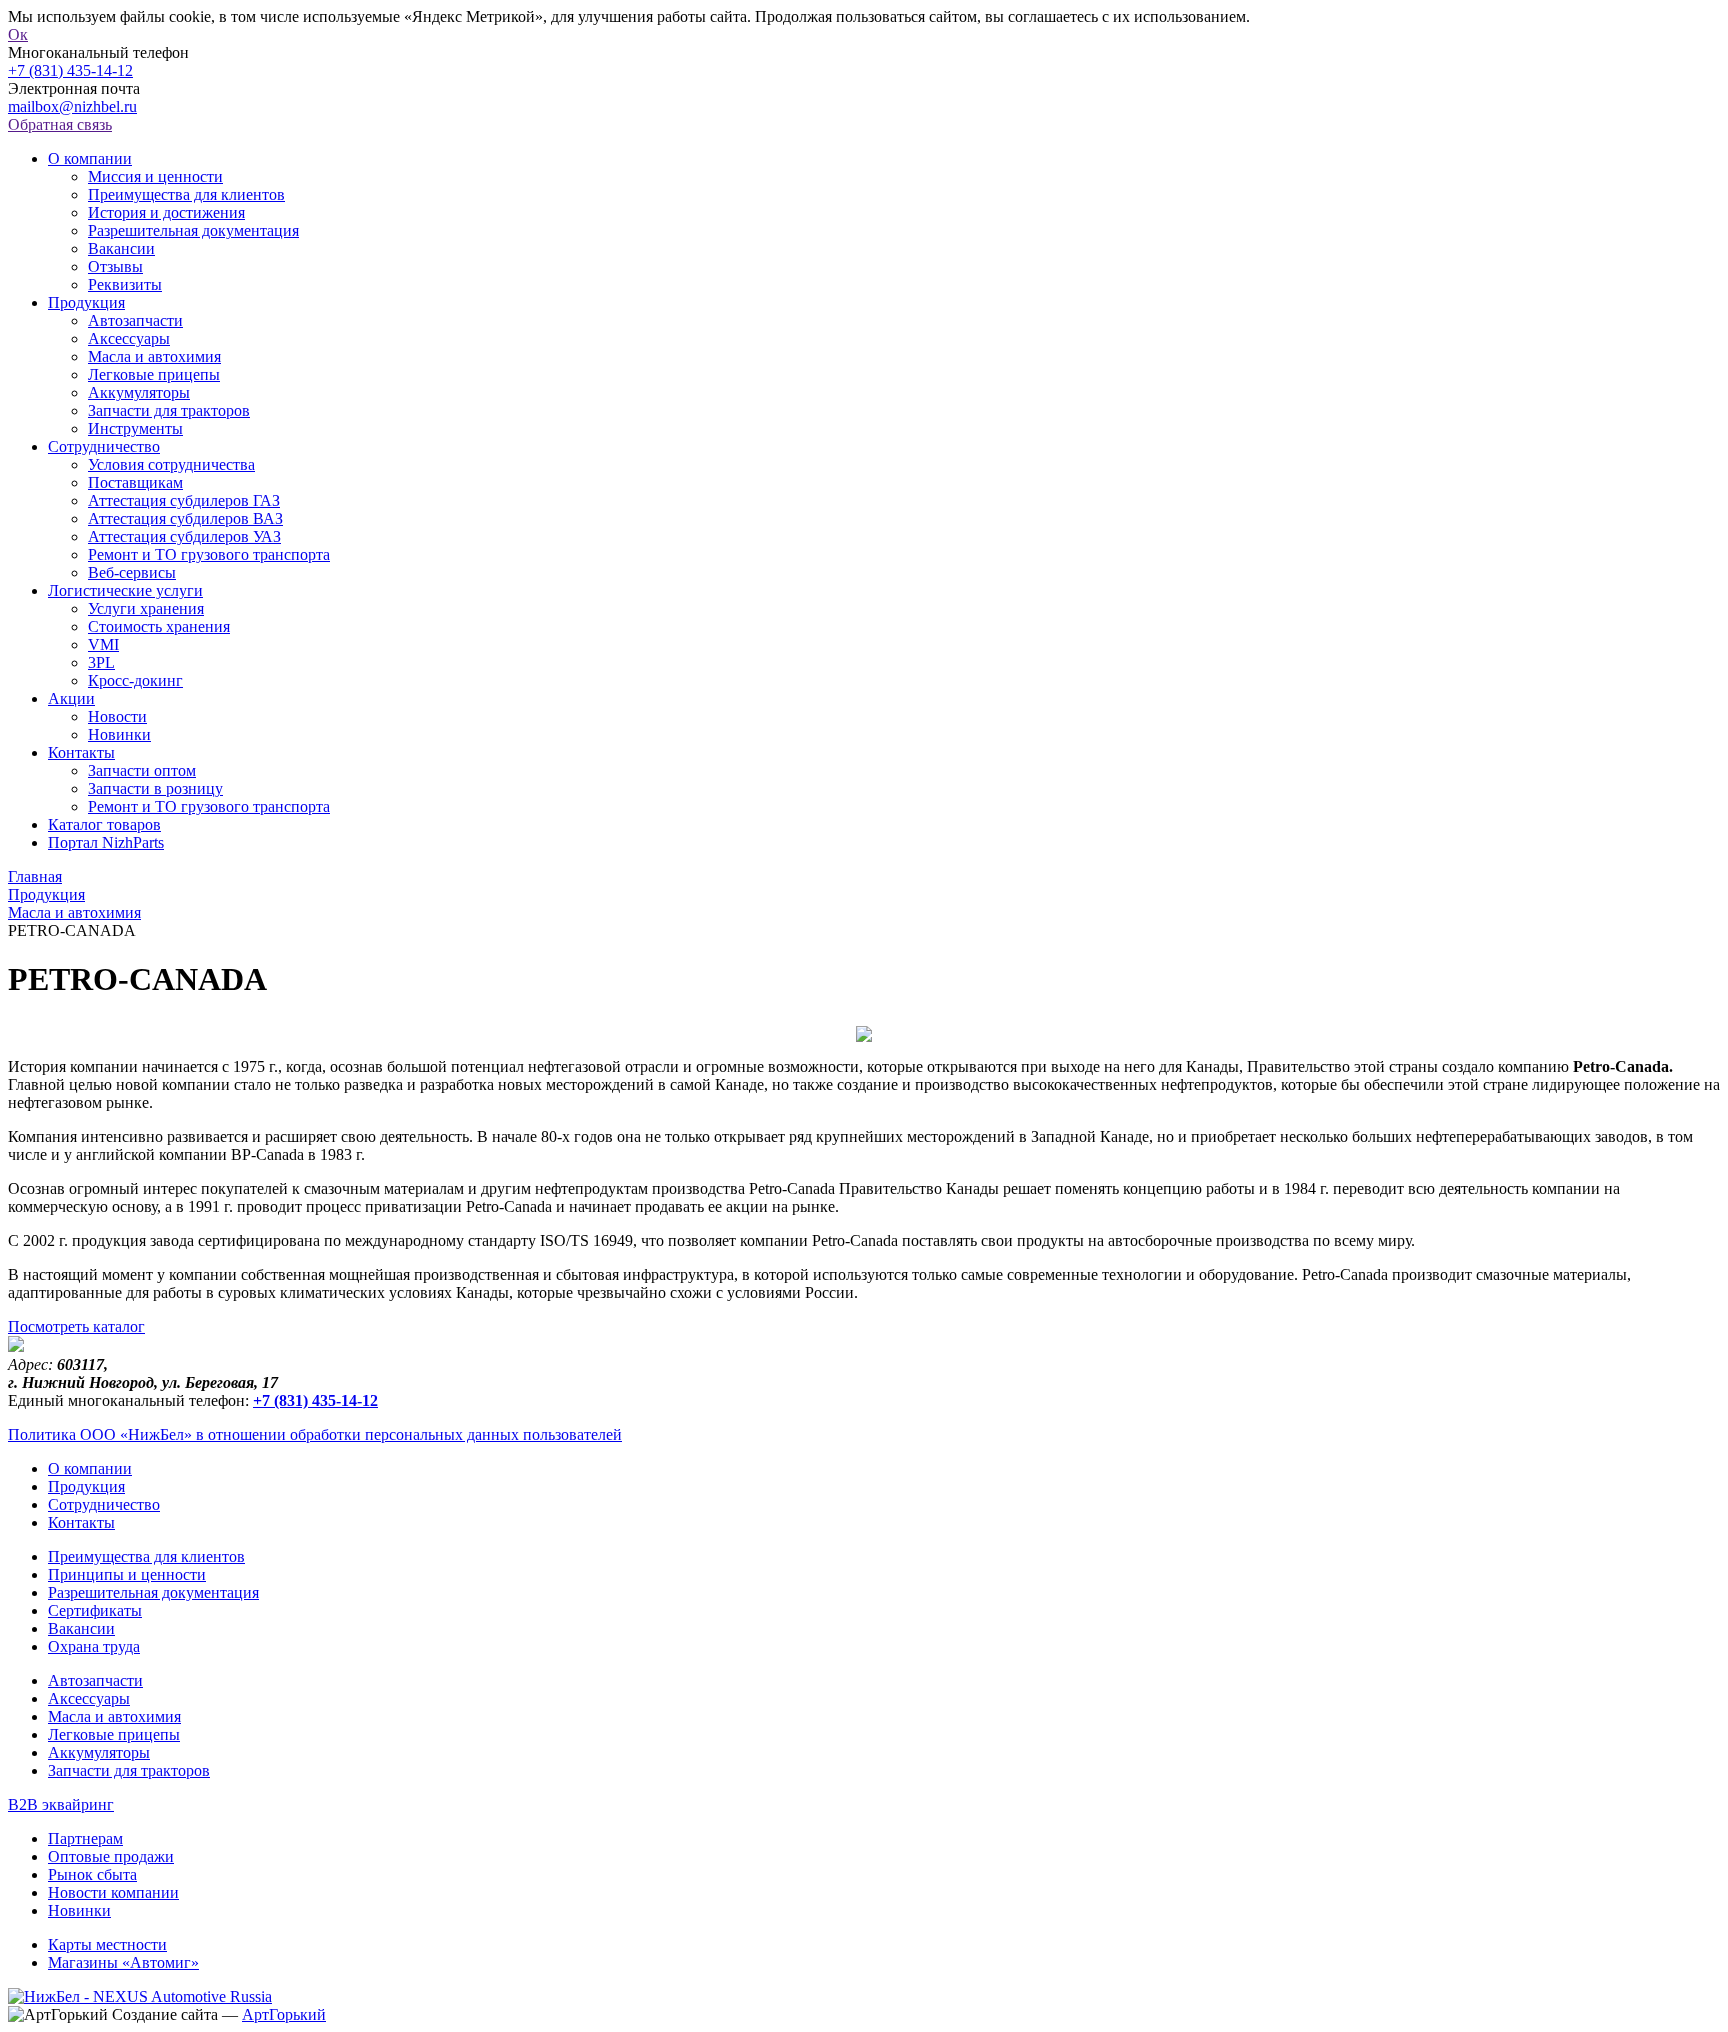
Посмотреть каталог (76, 1326)
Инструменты (135, 428)
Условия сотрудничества (171, 464)
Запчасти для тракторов (169, 410)
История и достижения (166, 212)
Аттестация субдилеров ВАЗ (185, 518)
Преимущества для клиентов (186, 194)
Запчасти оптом (142, 770)
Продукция (86, 302)
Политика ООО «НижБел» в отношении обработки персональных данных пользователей (315, 1434)
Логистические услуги (125, 590)
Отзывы (115, 266)
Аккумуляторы (139, 392)
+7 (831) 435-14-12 (70, 70)
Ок (18, 34)
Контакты (81, 752)
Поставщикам (135, 482)
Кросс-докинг (135, 680)
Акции (71, 698)
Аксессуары (129, 338)
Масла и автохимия (154, 356)
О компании (90, 158)
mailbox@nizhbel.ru (72, 106)
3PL (101, 662)
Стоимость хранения (159, 626)
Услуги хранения (146, 608)
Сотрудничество (104, 446)
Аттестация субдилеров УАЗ (184, 536)
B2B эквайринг (61, 1804)
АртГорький (284, 2014)
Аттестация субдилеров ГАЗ (184, 500)
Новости (117, 716)
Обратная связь (60, 124)
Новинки (119, 734)
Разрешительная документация (193, 230)
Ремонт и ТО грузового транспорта (209, 554)
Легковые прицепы (154, 374)
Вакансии (121, 248)
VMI (103, 644)
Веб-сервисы (132, 572)
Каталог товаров (104, 824)
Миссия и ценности (155, 176)
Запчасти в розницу (155, 788)
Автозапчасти (135, 320)
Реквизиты (125, 284)
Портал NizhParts (106, 842)
